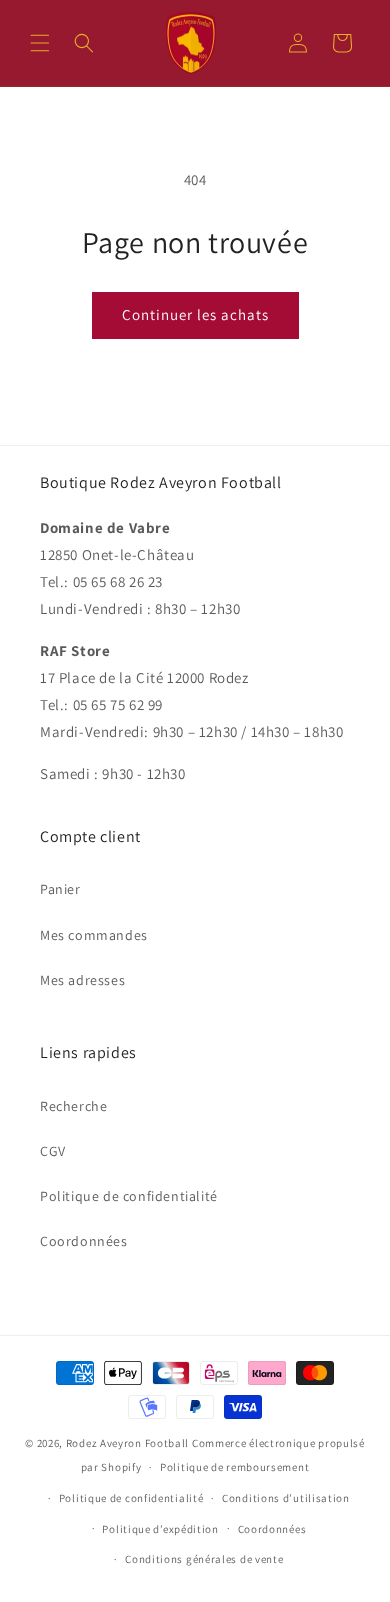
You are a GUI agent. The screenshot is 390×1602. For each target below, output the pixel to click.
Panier (60, 889)
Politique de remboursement (234, 1467)
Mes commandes (94, 935)
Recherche (73, 1106)
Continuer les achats (195, 314)
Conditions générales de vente (204, 1559)
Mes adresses (82, 980)
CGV (53, 1151)
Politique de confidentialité (129, 1196)
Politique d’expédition (160, 1529)
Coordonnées (84, 1241)
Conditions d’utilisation (286, 1498)
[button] (40, 43)
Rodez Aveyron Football (127, 1443)
